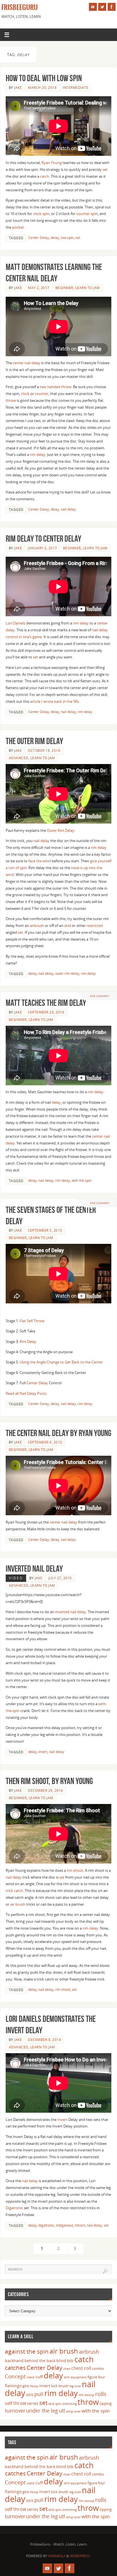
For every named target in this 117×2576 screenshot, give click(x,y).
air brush (18, 1904)
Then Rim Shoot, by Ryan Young (49, 1781)
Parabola (57, 2556)
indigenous (65, 2225)
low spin (67, 238)
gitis (26, 2386)
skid (68, 926)
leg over (75, 2386)
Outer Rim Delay (61, 831)
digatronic (46, 2225)
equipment (79, 2377)
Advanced (19, 758)
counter (42, 394)
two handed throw (56, 387)
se (35, 657)
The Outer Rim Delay (34, 741)
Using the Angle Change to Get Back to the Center (61, 1362)
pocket (18, 227)
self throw (15, 2403)
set (105, 170)
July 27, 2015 (60, 1578)
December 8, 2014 (44, 2040)
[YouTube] (93, 7)
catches (15, 2368)
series (33, 2403)
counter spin (87, 214)
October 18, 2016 (44, 751)
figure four (96, 2377)
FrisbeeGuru (20, 7)
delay (55, 238)
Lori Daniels (15, 623)
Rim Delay (28, 1342)
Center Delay (38, 238)
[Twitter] (102, 7)
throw (11, 401)
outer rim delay (67, 973)
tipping (106, 2403)
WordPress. (80, 2556)
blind (61, 2361)
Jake (18, 88)
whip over (73, 2411)
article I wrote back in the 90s (55, 702)
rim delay (38, 455)
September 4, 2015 (45, 1442)
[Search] (105, 2271)
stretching (69, 2404)
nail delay (68, 509)
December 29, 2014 (45, 1790)
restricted (95, 926)
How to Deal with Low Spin (44, 78)
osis (30, 2394)
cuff (39, 2377)
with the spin (82, 1181)
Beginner (64, 288)
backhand (14, 2361)
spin (58, 2404)
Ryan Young (52, 163)
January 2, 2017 (42, 548)
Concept (15, 2376)
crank (31, 2377)
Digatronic (14, 2208)
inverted (62, 1612)
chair (67, 2369)
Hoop (34, 2386)
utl (62, 2411)
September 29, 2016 (46, 1012)
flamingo (13, 2386)
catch (45, 176)
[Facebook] (112, 7)
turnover (15, 2411)
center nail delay (27, 363)
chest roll (81, 2368)
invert (43, 1752)
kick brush (60, 2386)
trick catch (14, 1891)
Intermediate (75, 88)
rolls (101, 2394)
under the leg (42, 2411)
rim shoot (75, 1870)
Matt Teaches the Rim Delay (46, 1003)
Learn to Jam (88, 288)
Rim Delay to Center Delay (43, 539)
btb (70, 2361)
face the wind (40, 861)
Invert (62, 2120)
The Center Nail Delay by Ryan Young (58, 1433)
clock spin (41, 214)
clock (25, 394)
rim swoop (86, 2395)
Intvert (80, 2225)
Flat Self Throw (32, 1321)
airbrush (37, 926)
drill (67, 2377)
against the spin (27, 2351)
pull (39, 2394)
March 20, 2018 (42, 88)
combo (98, 2368)
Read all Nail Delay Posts (26, 1394)
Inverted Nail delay (34, 1569)
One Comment (100, 996)
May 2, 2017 (39, 288)
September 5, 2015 (45, 1230)
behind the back (40, 2361)
